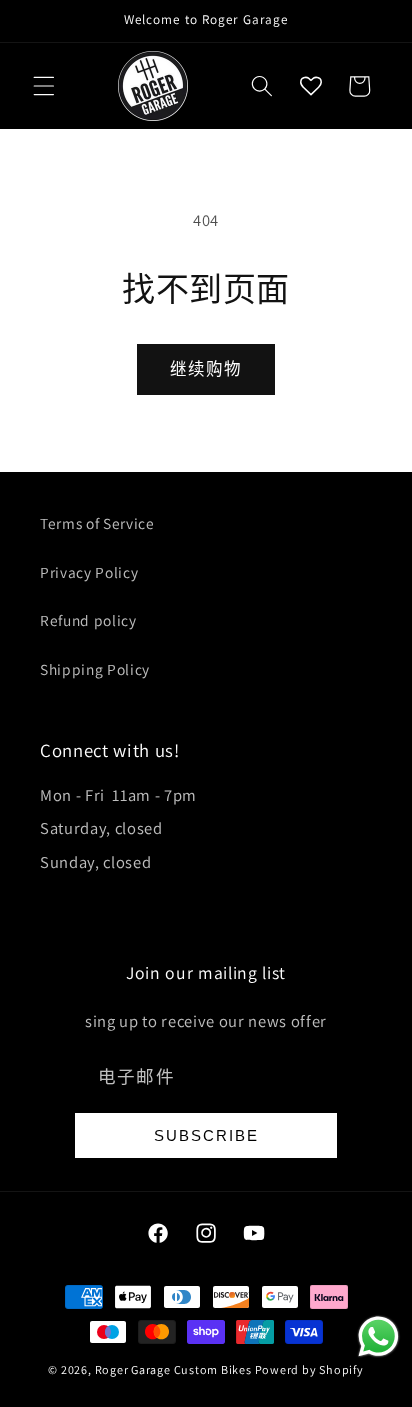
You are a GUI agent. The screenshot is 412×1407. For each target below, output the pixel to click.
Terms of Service (97, 523)
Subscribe (206, 1135)
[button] (44, 86)
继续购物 (206, 369)
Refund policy (88, 620)
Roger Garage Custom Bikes (173, 1369)
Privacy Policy (89, 572)
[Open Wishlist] (311, 86)
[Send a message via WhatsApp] (378, 1336)
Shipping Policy (95, 669)
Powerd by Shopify (309, 1369)
